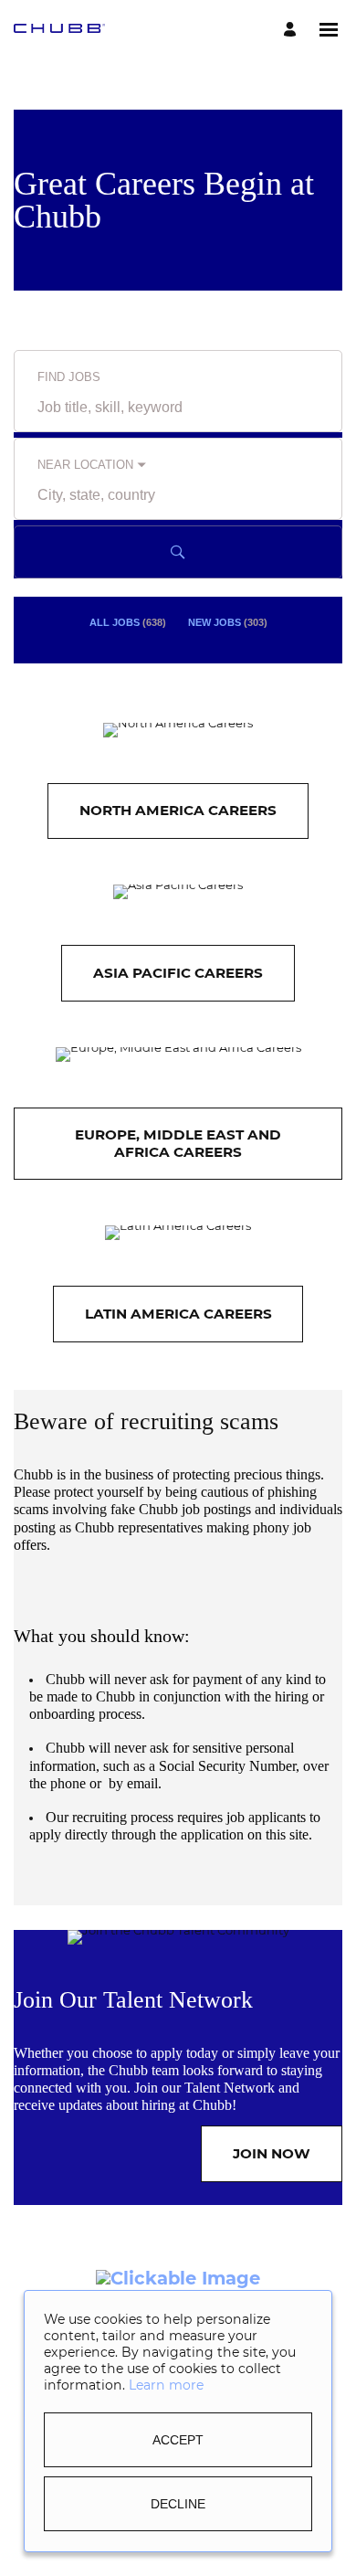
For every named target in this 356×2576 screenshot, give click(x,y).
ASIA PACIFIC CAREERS (178, 973)
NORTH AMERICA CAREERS (178, 810)
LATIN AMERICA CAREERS (178, 1314)
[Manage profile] (293, 30)
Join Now (272, 2153)
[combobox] (178, 408)
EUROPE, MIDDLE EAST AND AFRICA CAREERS (178, 1143)
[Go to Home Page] (59, 30)
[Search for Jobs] (178, 552)
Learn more (166, 2386)
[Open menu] (329, 30)
